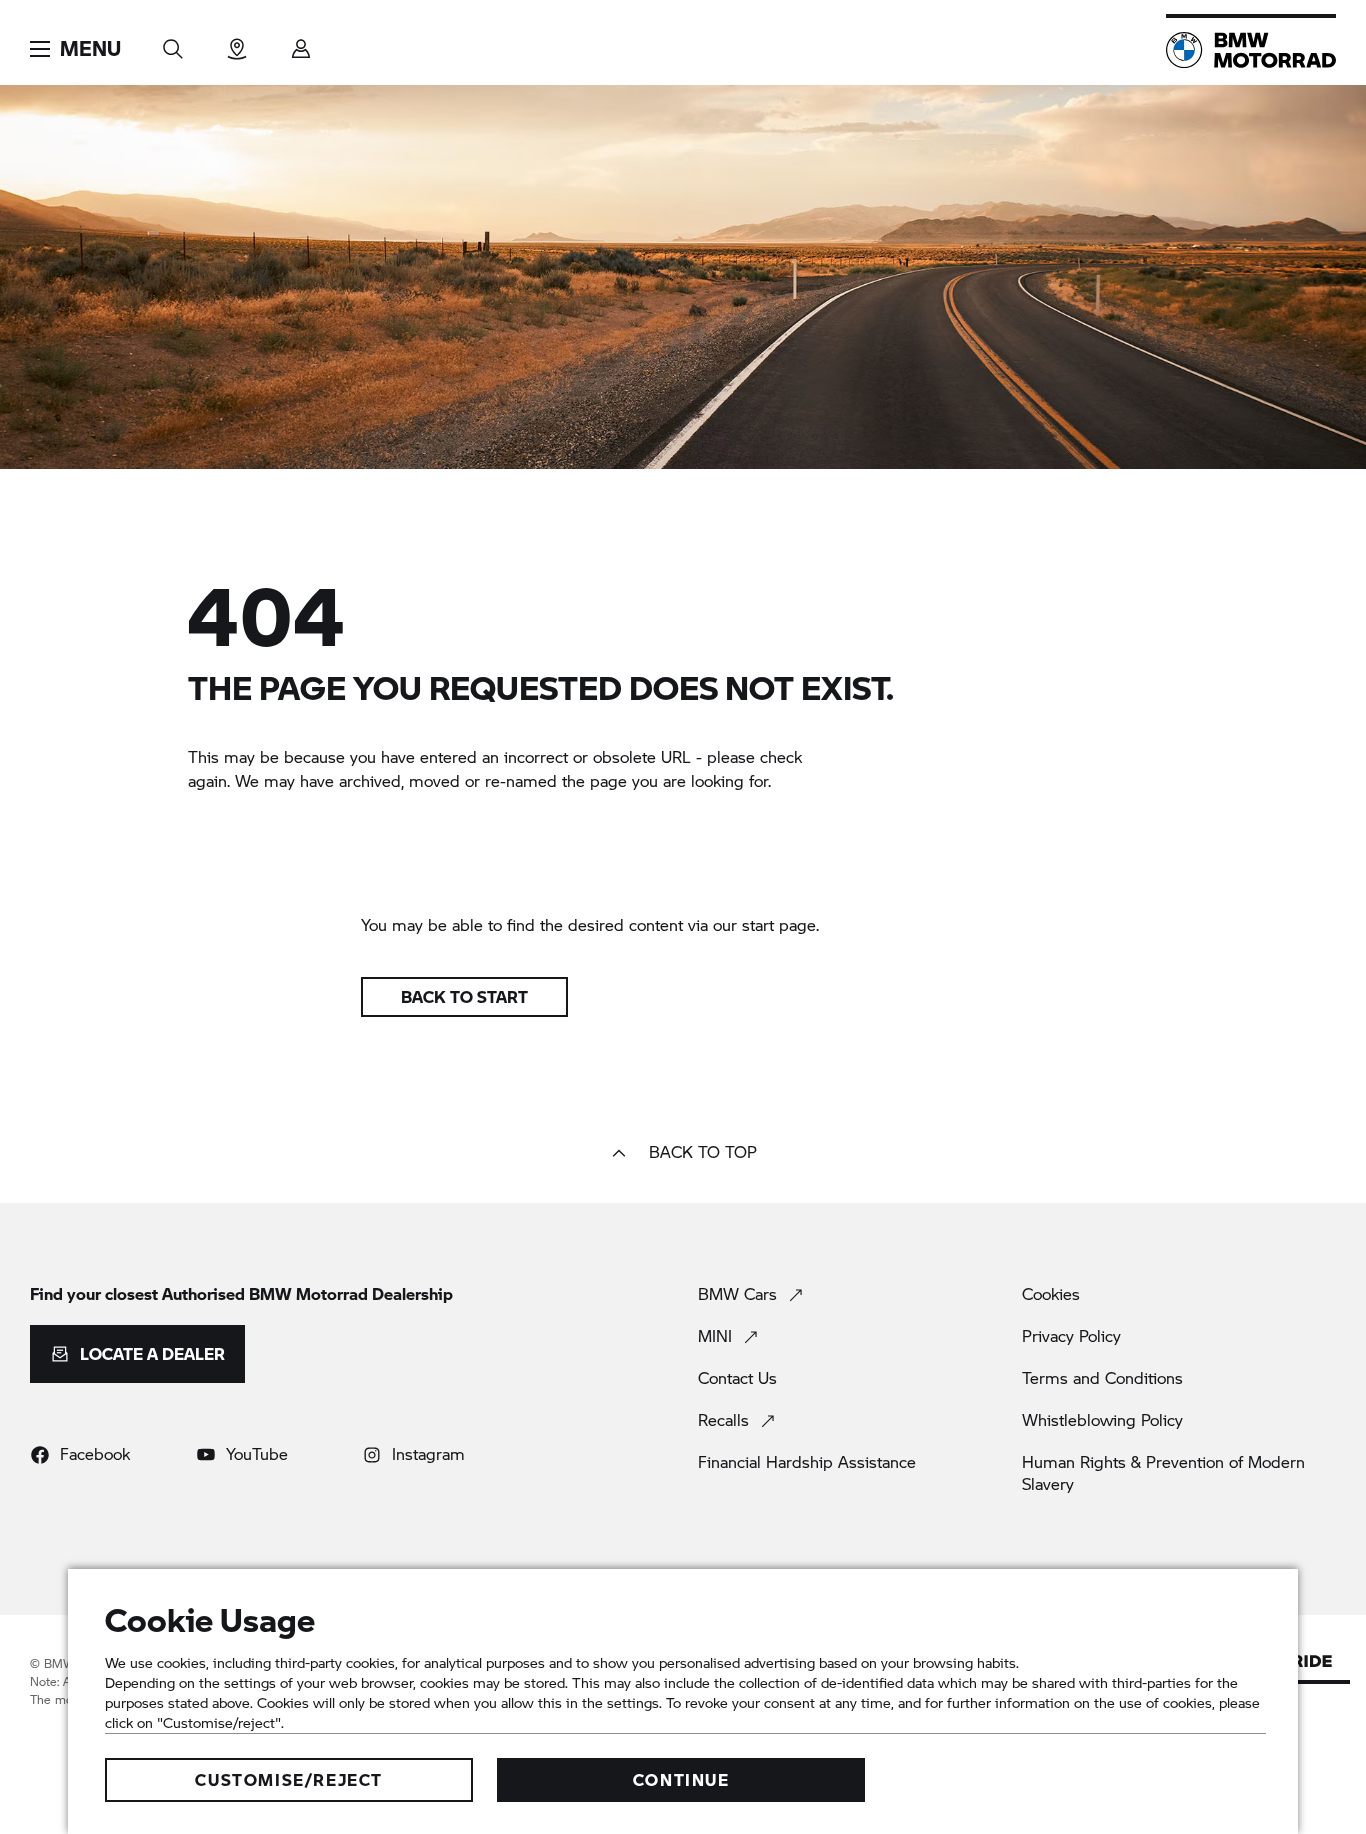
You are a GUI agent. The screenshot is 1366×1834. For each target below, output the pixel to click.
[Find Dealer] (237, 42)
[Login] (301, 42)
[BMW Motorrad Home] (1251, 50)
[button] (75, 49)
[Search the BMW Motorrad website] (173, 42)
